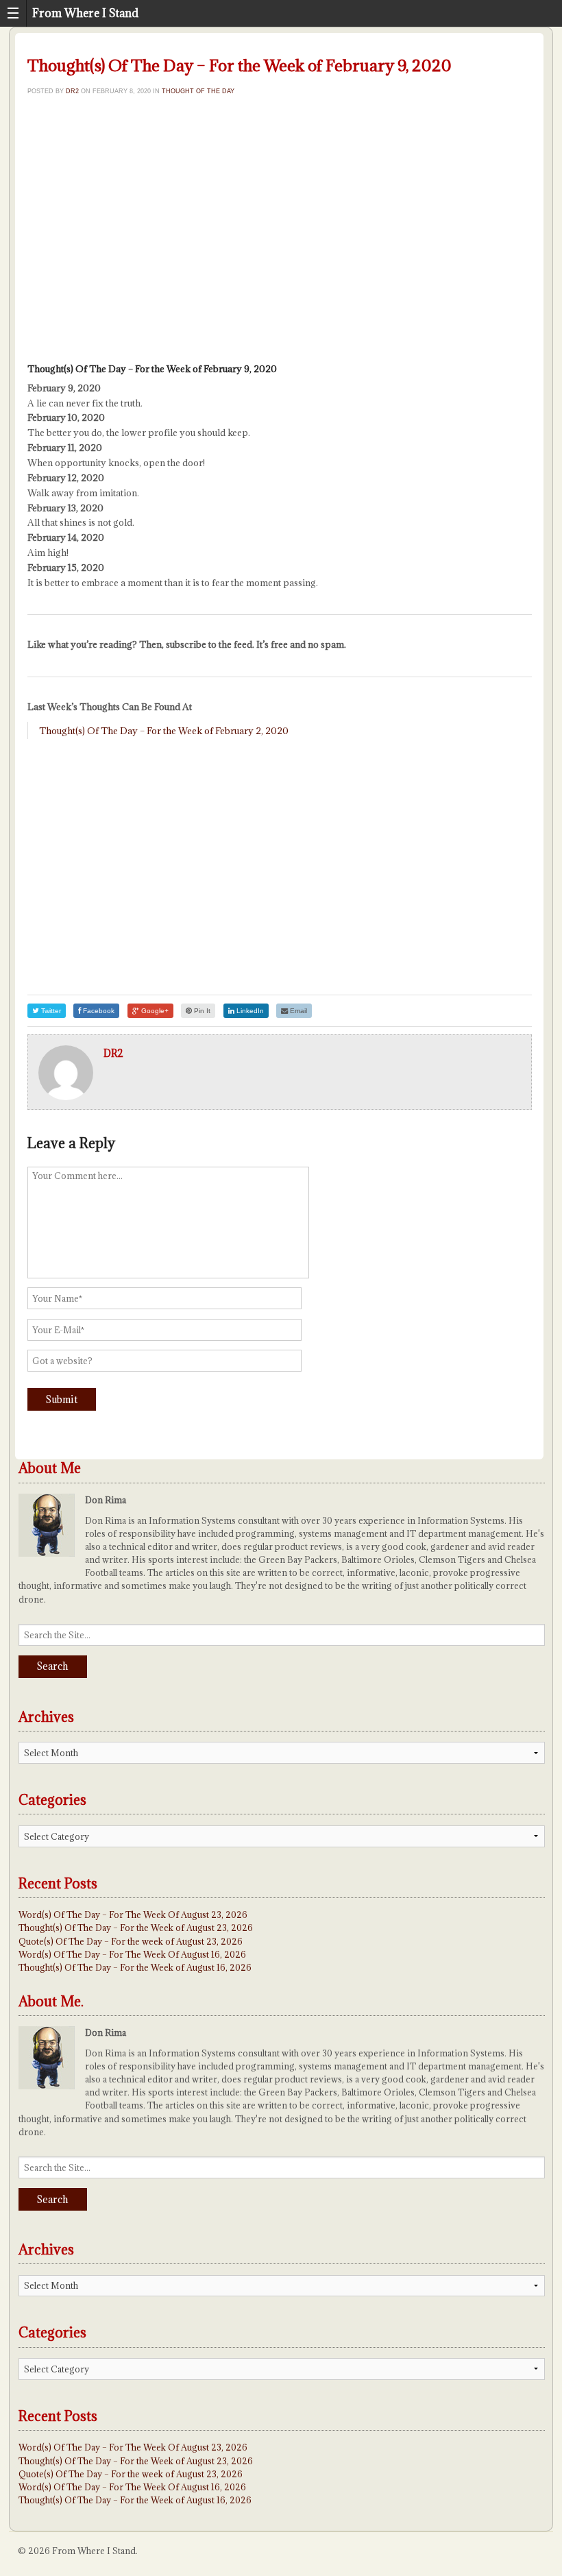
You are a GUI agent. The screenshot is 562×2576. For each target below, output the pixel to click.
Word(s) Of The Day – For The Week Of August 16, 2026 (132, 1954)
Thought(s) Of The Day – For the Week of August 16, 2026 (135, 1967)
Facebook (98, 1011)
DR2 (72, 91)
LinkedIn (249, 1011)
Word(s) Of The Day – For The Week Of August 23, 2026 (133, 1915)
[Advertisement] (280, 245)
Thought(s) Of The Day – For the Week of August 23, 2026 (136, 1928)
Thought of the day (198, 91)
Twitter (50, 1011)
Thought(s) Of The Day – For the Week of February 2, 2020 (164, 731)
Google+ (154, 1011)
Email (297, 1011)
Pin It (201, 1011)
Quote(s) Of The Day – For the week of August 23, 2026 (131, 1941)
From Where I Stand (85, 13)
